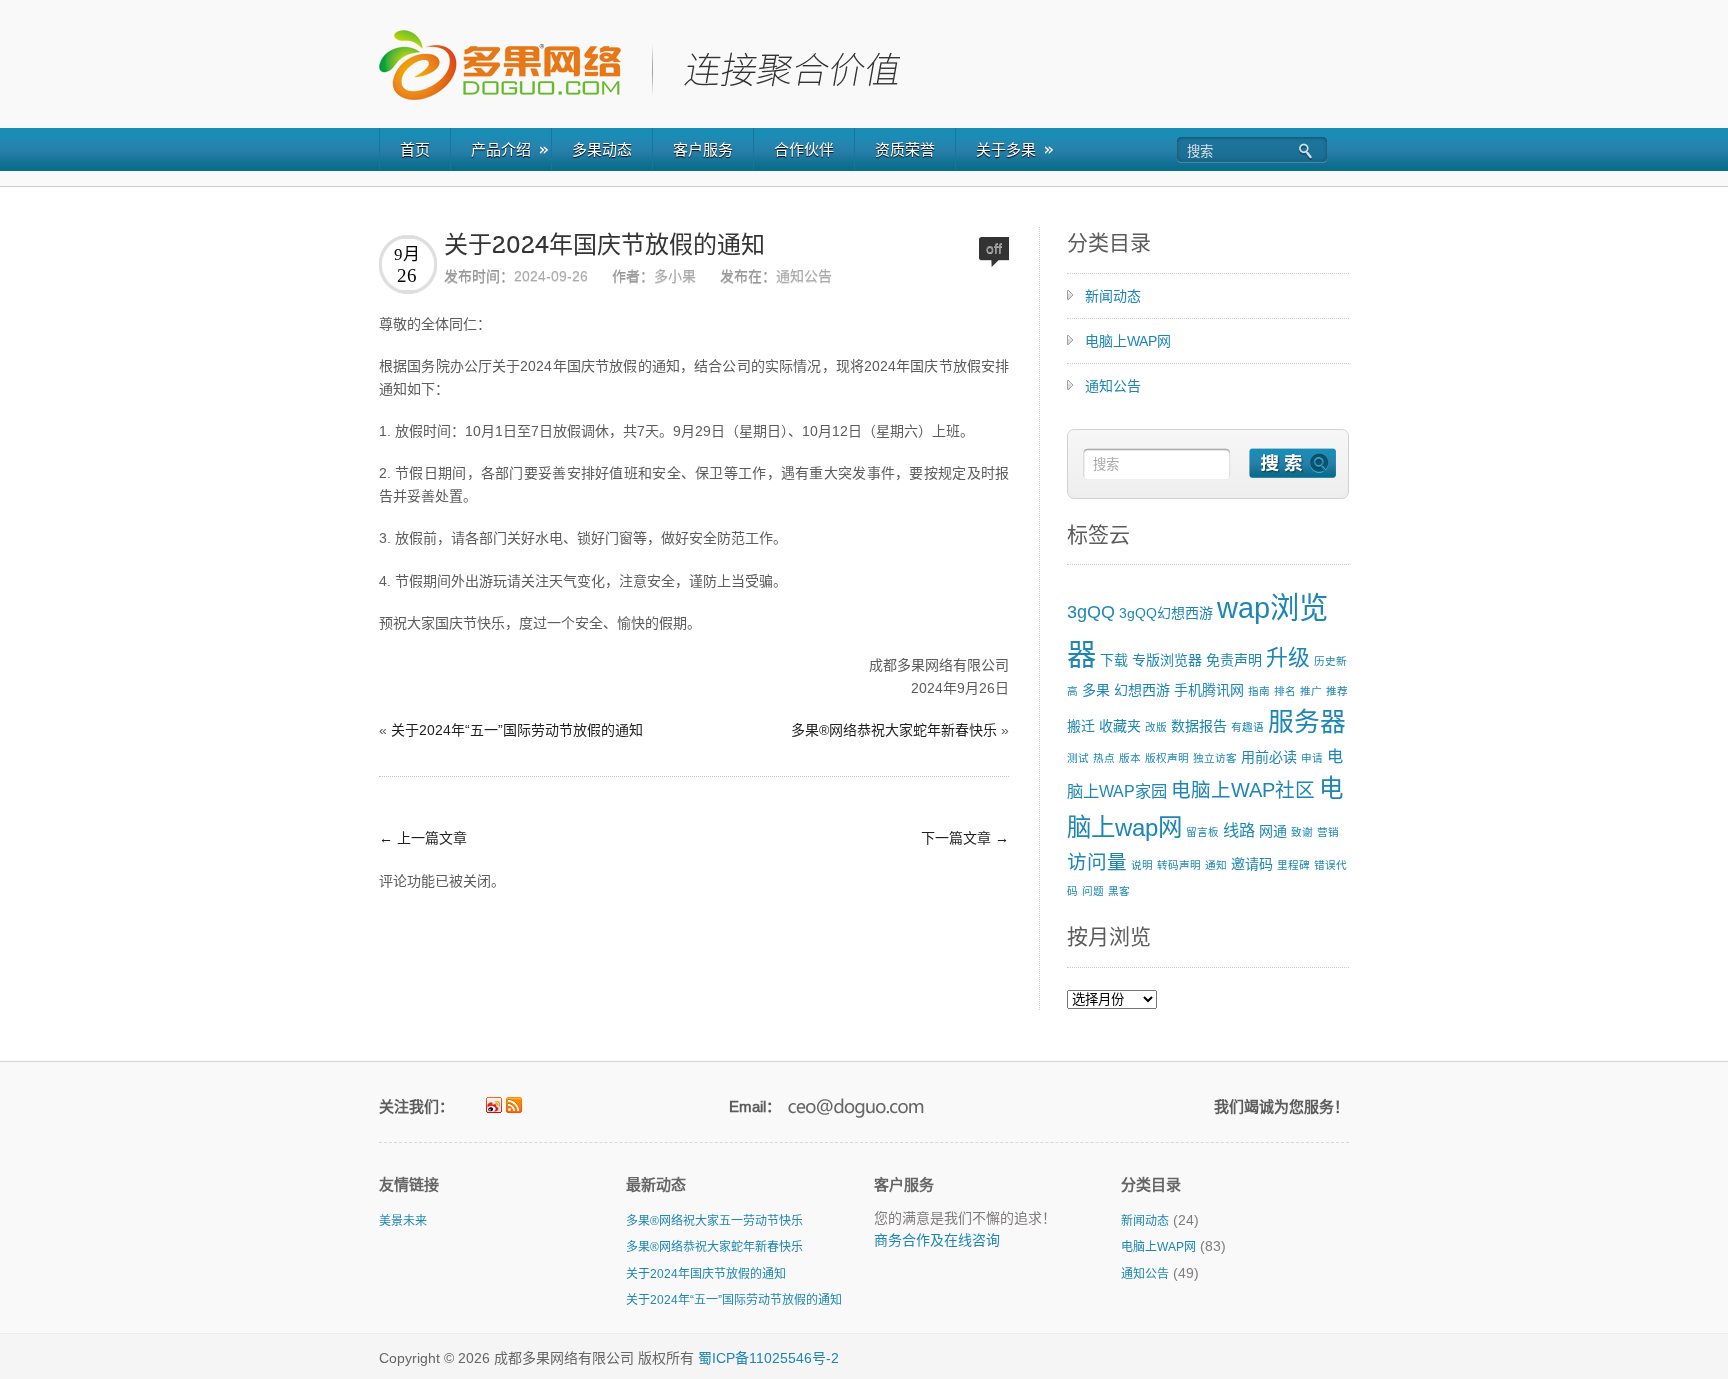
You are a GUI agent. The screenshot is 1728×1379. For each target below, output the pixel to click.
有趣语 (1247, 727)
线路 (1239, 830)
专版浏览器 (1167, 660)
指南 (1259, 691)
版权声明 (1167, 758)
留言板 (1202, 832)
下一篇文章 (965, 838)
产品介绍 (501, 149)
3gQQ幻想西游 (1166, 613)
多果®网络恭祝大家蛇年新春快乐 (894, 730)
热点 (1104, 758)
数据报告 (1199, 726)
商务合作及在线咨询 (937, 1240)
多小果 (675, 276)
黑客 (1119, 891)
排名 (1285, 691)
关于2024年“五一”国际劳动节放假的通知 (517, 730)
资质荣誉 (905, 149)
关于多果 (1006, 149)
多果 (1096, 690)
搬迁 (1081, 726)
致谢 (1302, 832)
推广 (1311, 691)
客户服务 (703, 149)
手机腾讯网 (1209, 690)
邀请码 (1252, 864)
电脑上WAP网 (1128, 341)
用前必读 (1269, 757)
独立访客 (1215, 758)
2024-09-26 (551, 276)
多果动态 (602, 149)
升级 (1288, 657)
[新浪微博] (494, 1105)
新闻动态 (1113, 296)
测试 (1078, 758)
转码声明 (1179, 865)
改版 (1156, 727)
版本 (1130, 758)
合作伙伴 (804, 149)
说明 (1142, 865)
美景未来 (403, 1221)
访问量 (1097, 862)
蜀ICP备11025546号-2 (768, 1358)
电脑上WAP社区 (1243, 790)
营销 (1328, 832)
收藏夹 (1120, 726)
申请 (1312, 758)
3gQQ (1091, 612)
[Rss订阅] (514, 1105)
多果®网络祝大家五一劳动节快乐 (714, 1221)
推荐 (1337, 691)
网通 (1273, 831)
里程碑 (1293, 865)
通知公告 (804, 276)
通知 (1216, 865)
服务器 (1307, 722)
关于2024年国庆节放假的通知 (604, 245)
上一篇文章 (423, 838)
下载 (1114, 660)
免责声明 (1234, 660)
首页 (415, 149)
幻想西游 (1142, 690)
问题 (1093, 891)
